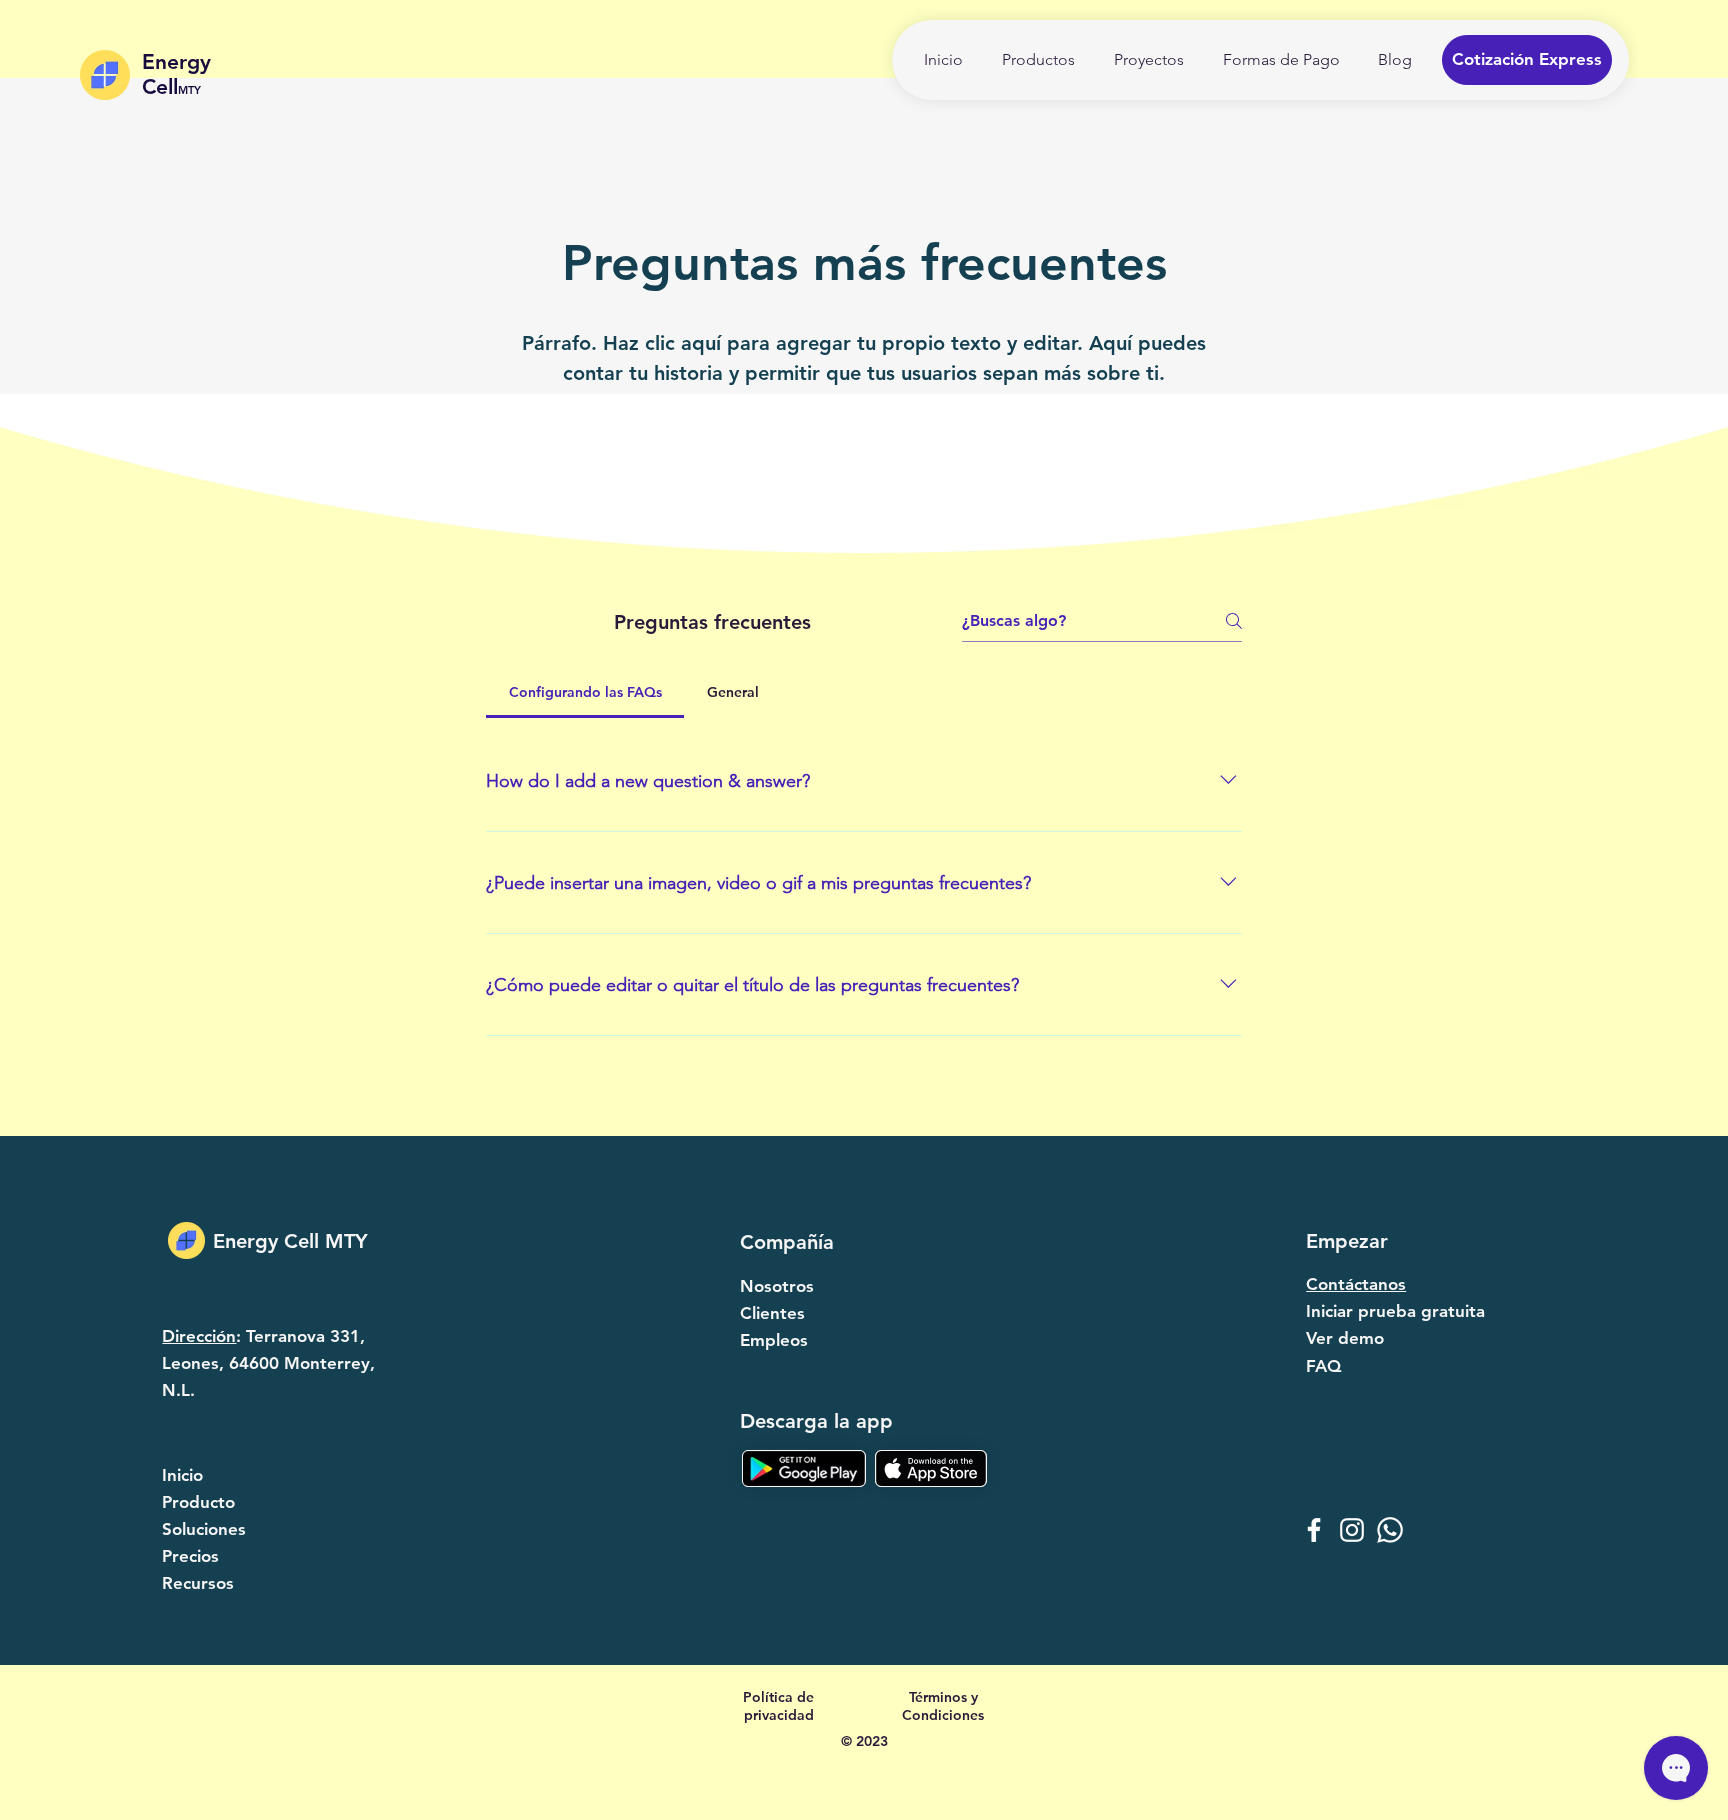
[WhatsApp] (1390, 1530)
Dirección (199, 1336)
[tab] (585, 692)
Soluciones (204, 1529)
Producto (198, 1502)
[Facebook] (1314, 1530)
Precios (190, 1556)
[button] (1527, 60)
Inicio (182, 1475)
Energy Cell (176, 74)
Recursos (198, 1583)
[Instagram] (1352, 1530)
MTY (189, 90)
